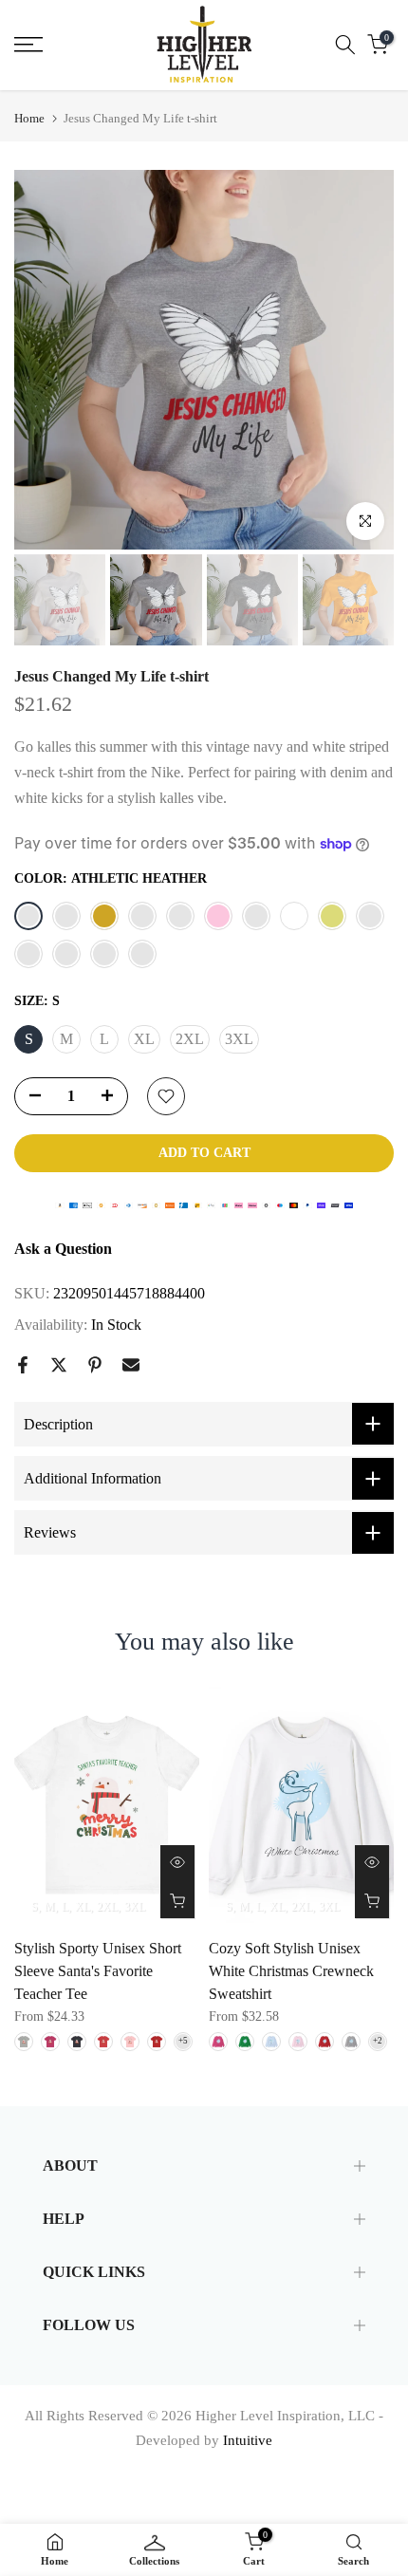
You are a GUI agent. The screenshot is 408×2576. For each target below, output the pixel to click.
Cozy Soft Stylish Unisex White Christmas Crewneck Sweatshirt (291, 1972)
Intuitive (248, 2440)
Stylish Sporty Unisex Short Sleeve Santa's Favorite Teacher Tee (98, 1972)
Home (29, 118)
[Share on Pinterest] (95, 1365)
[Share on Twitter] (59, 1365)
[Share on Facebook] (23, 1365)
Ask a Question (63, 1249)
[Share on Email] (131, 1365)
